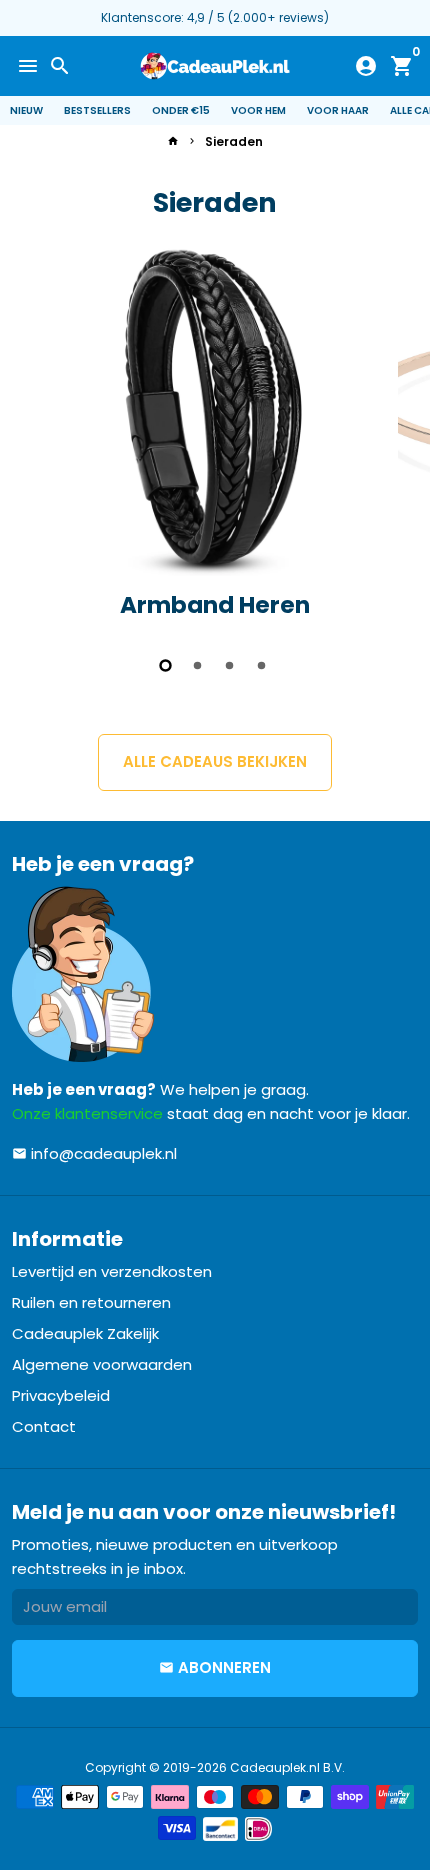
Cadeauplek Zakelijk (85, 1333)
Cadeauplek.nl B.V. (287, 1767)
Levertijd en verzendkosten (112, 1271)
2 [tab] (199, 665)
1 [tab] (167, 665)
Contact (44, 1426)
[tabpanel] (215, 439)
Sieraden (234, 141)
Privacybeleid (61, 1395)
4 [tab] (263, 665)
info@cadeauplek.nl (94, 1153)
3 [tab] (231, 665)
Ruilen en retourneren (91, 1302)
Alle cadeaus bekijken (215, 761)
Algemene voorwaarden (102, 1364)
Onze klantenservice (87, 1113)
